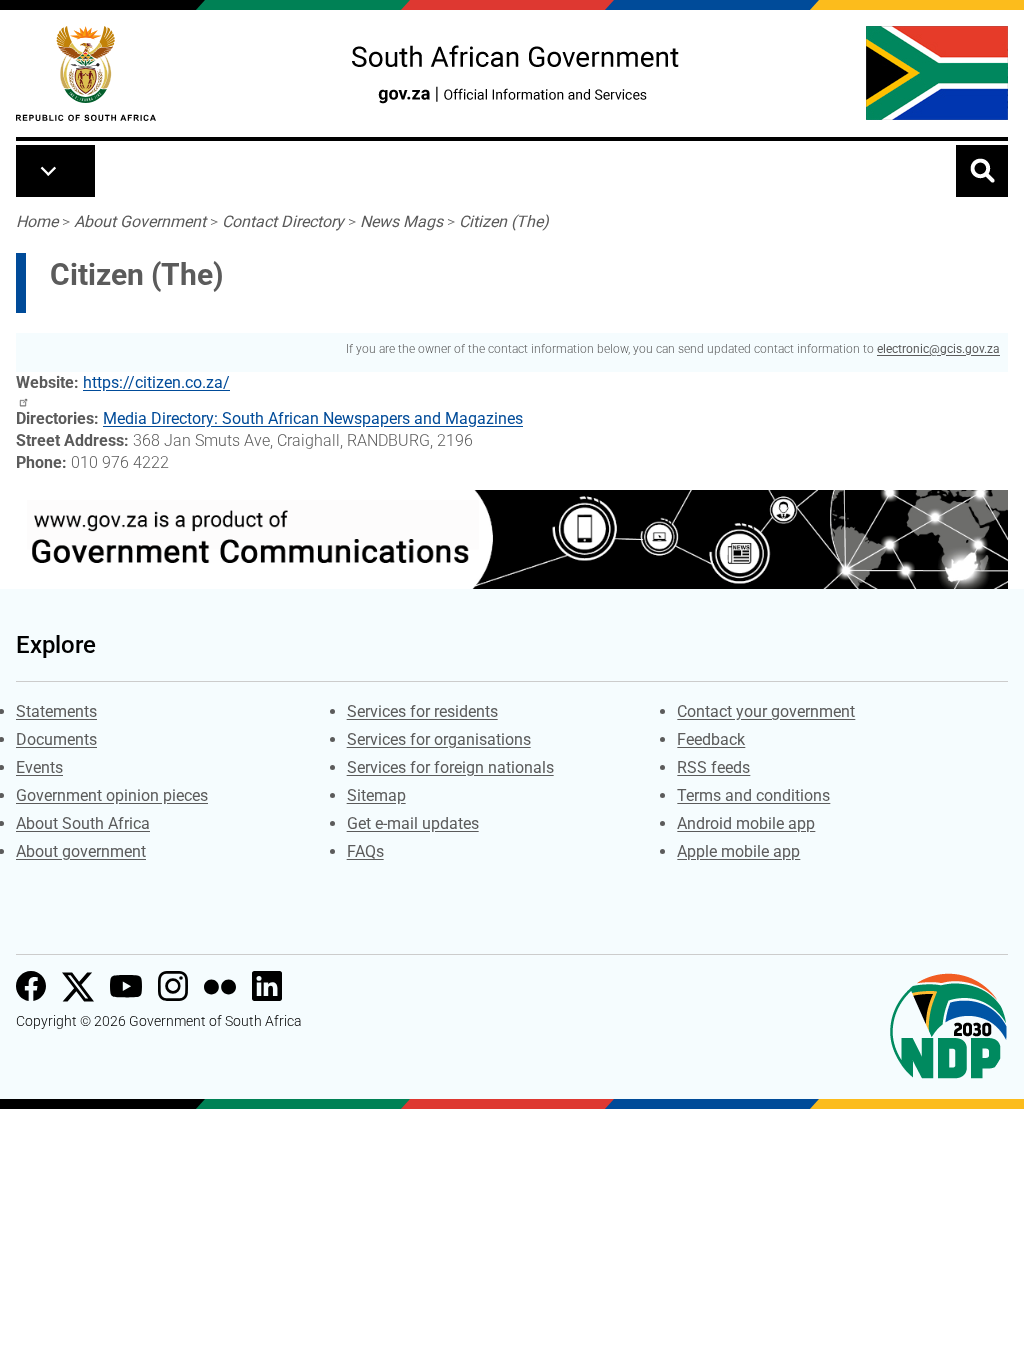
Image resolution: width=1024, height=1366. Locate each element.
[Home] (86, 73)
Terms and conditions (753, 795)
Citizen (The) (504, 221)
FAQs (365, 851)
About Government (140, 221)
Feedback (711, 739)
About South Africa (83, 823)
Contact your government (766, 711)
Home (37, 221)
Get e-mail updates (413, 823)
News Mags (401, 221)
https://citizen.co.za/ (156, 382)
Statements (56, 711)
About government (81, 851)
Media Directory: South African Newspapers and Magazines (313, 418)
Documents (56, 739)
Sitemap (376, 795)
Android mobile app (746, 823)
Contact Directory (283, 221)
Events (39, 767)
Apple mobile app (738, 851)
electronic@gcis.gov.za (938, 349)
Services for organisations (439, 739)
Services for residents (422, 711)
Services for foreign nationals (450, 767)
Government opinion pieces (112, 795)
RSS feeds (713, 767)
